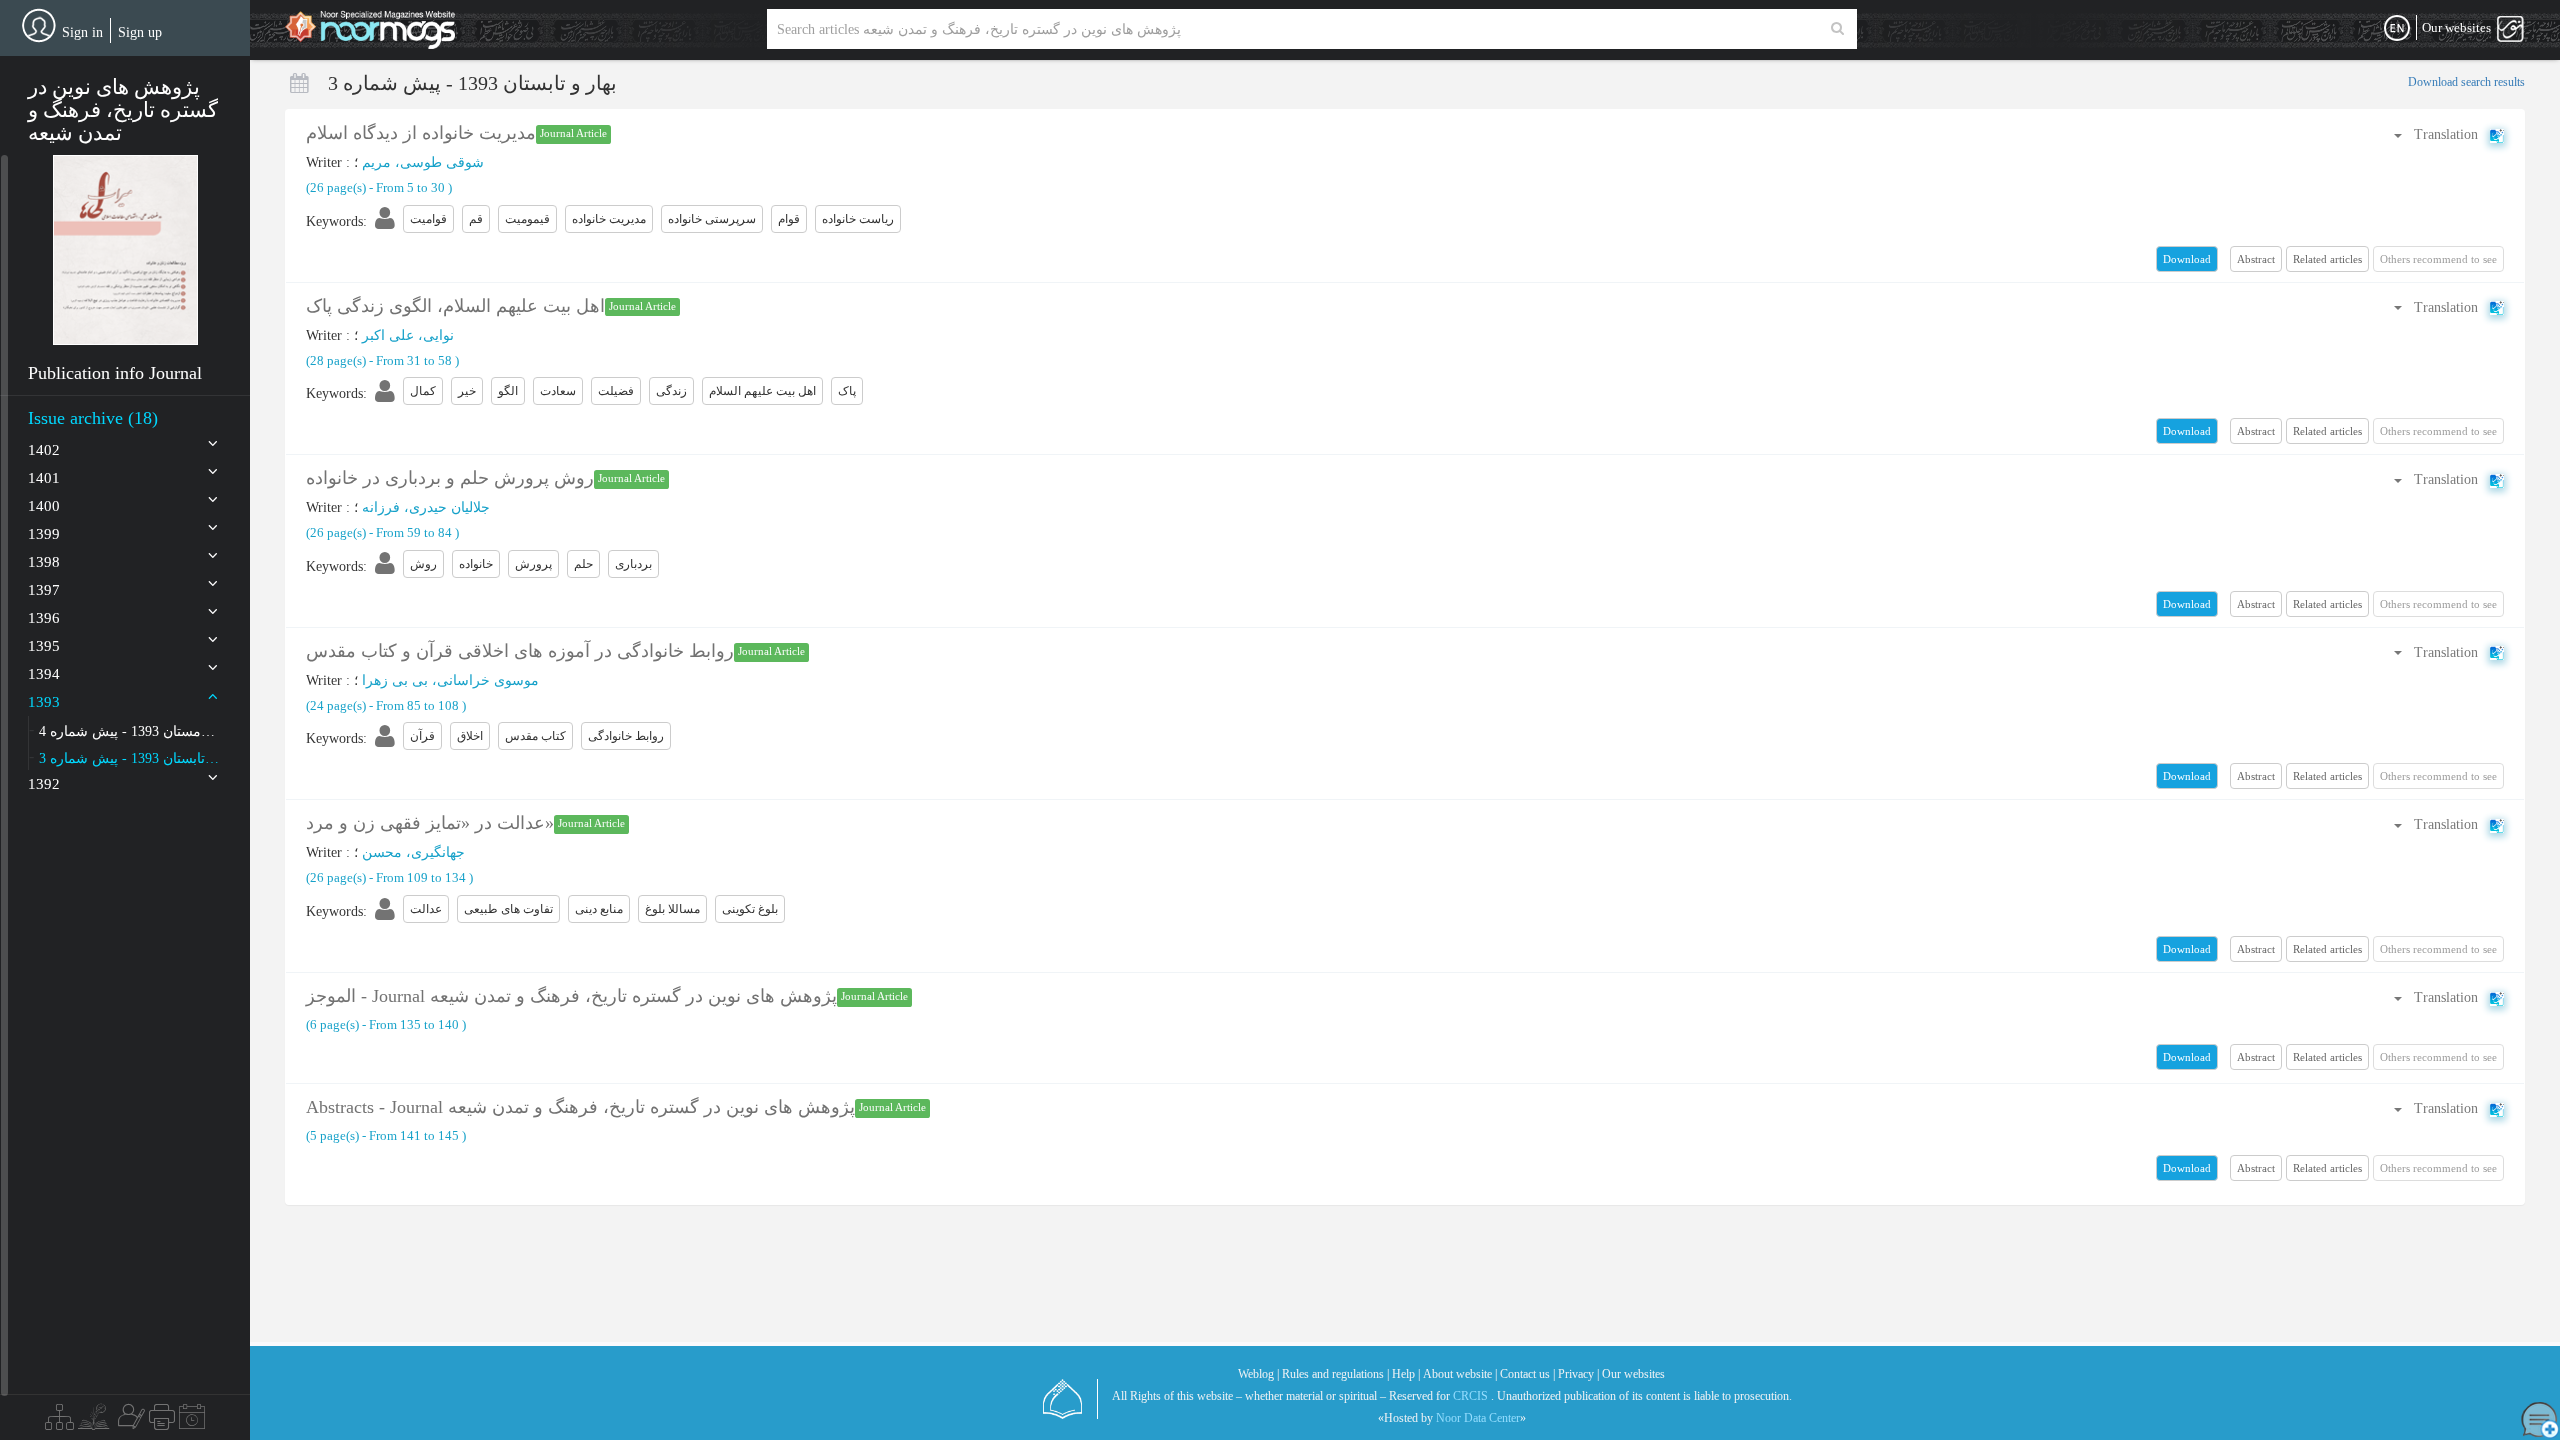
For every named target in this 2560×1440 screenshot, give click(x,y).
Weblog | (1258, 1374)
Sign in (82, 32)
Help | (1406, 1374)
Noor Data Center (1478, 1418)
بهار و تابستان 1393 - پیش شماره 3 (129, 758)
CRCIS (1470, 1396)
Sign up (140, 32)
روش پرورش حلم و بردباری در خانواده (450, 478)
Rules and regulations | (1335, 1374)
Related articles (2327, 259)
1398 (44, 562)
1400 (44, 506)
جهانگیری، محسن (413, 852)
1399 (44, 534)
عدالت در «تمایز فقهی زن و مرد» (430, 823)
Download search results (2466, 82)
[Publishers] (162, 1422)
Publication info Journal (115, 373)
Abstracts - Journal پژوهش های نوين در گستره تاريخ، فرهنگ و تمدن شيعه (580, 1107)
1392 (44, 784)
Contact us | (1527, 1374)
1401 (44, 478)
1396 (44, 618)
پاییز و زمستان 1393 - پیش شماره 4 (129, 731)
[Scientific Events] (192, 1422)
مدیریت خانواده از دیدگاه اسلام (421, 133)
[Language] (2397, 29)
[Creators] (129, 1422)
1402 (44, 450)
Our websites (1633, 1374)
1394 (44, 674)
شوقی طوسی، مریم (423, 162)
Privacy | (1578, 1374)
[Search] (1837, 29)
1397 (44, 590)
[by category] (59, 1422)
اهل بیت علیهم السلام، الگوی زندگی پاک (455, 306)
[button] (125, 250)
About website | (1460, 1374)
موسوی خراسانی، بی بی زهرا (450, 680)
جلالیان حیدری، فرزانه (426, 507)
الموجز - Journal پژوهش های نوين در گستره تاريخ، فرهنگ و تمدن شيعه (571, 996)
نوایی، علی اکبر (408, 335)
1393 (44, 702)
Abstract (2256, 259)
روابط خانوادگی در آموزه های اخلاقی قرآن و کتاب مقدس (520, 651)
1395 (44, 646)
